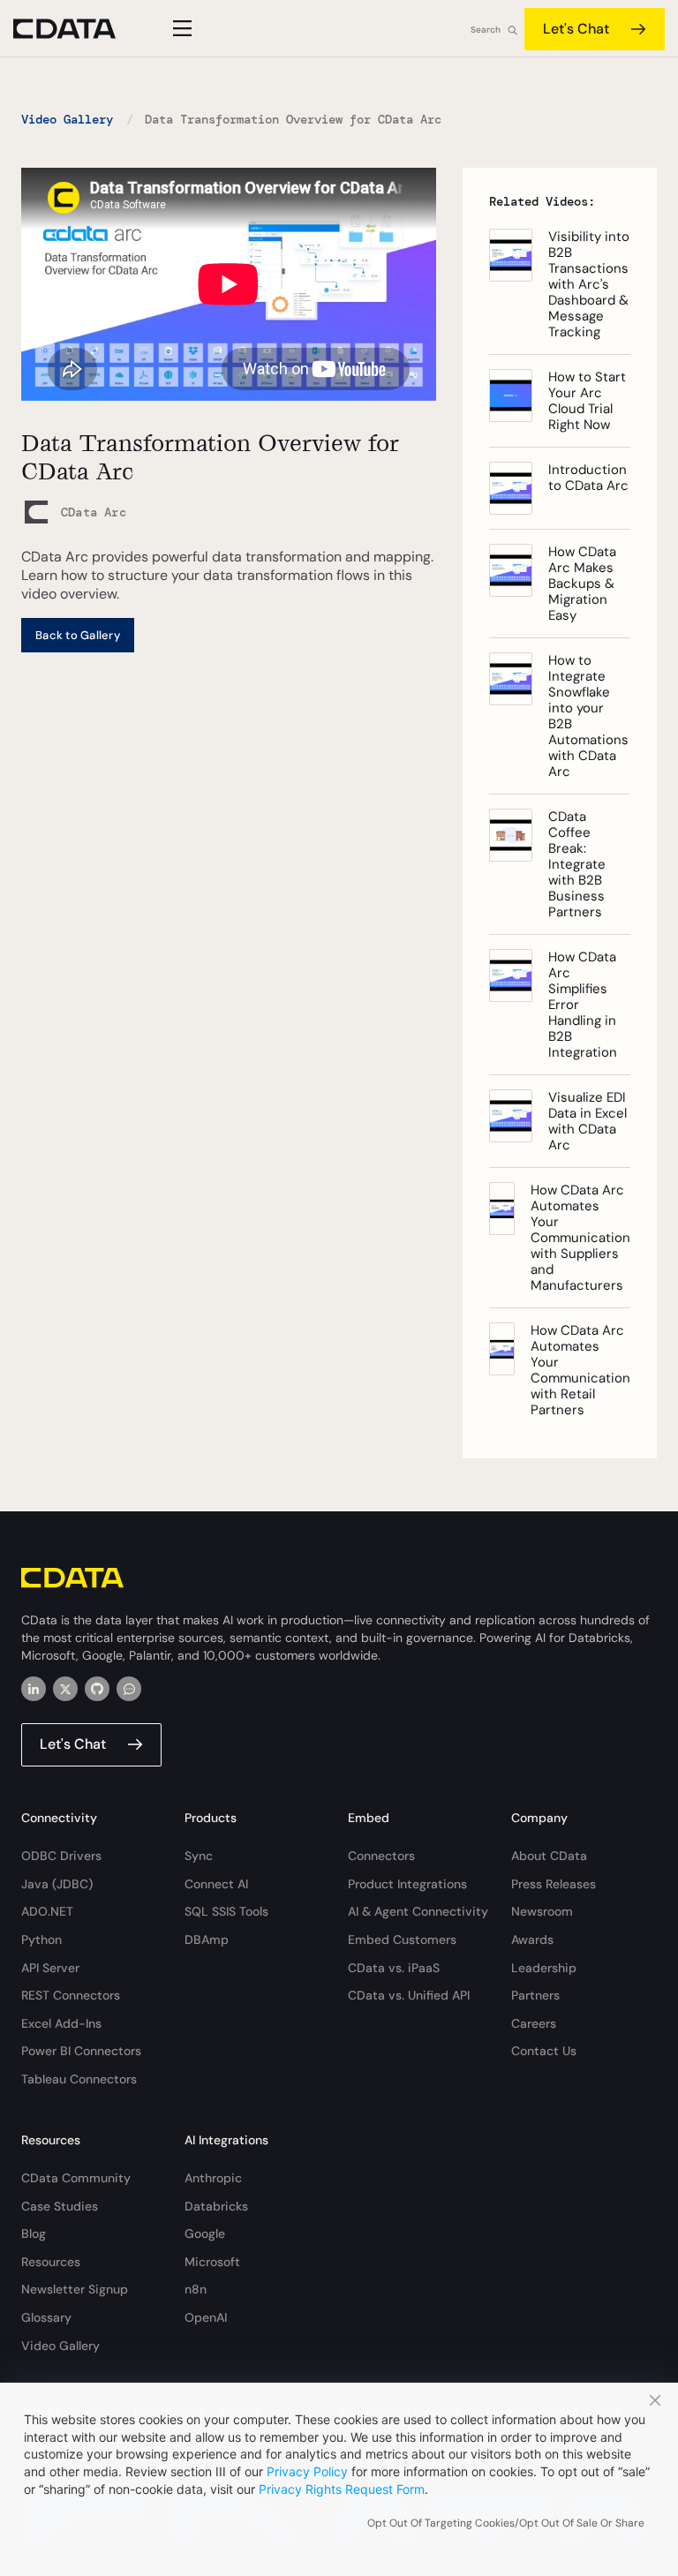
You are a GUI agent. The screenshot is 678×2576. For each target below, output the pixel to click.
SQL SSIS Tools (226, 1911)
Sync (199, 1856)
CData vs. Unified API (409, 1995)
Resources (51, 2262)
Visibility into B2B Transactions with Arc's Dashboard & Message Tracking (589, 284)
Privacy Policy (307, 2471)
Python (41, 1940)
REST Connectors (71, 1995)
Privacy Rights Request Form (342, 2489)
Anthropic (213, 2178)
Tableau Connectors (79, 2079)
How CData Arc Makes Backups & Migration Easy (582, 584)
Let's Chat (576, 29)
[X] (65, 1689)
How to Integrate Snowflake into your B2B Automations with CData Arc (588, 716)
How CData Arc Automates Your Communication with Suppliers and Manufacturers (580, 1238)
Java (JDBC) (57, 1884)
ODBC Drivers (61, 1856)
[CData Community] (129, 1689)
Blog (34, 2233)
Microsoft (212, 2262)
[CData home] (78, 29)
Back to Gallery (78, 635)
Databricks (216, 2206)
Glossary (46, 2317)
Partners (535, 1995)
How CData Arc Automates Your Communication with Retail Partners (580, 1370)
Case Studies (60, 2206)
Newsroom (542, 1911)
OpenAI (206, 2317)
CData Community (76, 2178)
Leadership (544, 1968)
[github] (97, 1689)
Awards (532, 1940)
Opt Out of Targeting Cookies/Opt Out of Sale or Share (506, 2523)
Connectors (381, 1856)
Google (205, 2233)
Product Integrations (407, 1884)
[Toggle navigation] (180, 28)
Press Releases (554, 1884)
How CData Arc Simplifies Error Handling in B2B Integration (583, 1005)
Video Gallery (67, 119)
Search (486, 30)
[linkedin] (34, 1689)
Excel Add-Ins (61, 2023)
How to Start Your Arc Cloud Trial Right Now (587, 401)
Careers (534, 2023)
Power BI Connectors (81, 2051)
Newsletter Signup (75, 2289)
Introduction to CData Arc (588, 478)
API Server (50, 1968)
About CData (549, 1856)
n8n (196, 2289)
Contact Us (544, 2051)
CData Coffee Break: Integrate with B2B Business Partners (577, 864)
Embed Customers (402, 1940)
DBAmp (207, 1940)
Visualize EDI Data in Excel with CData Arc (588, 1121)
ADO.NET (47, 1911)
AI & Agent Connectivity (418, 1911)
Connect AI (216, 1884)
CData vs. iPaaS (394, 1968)
